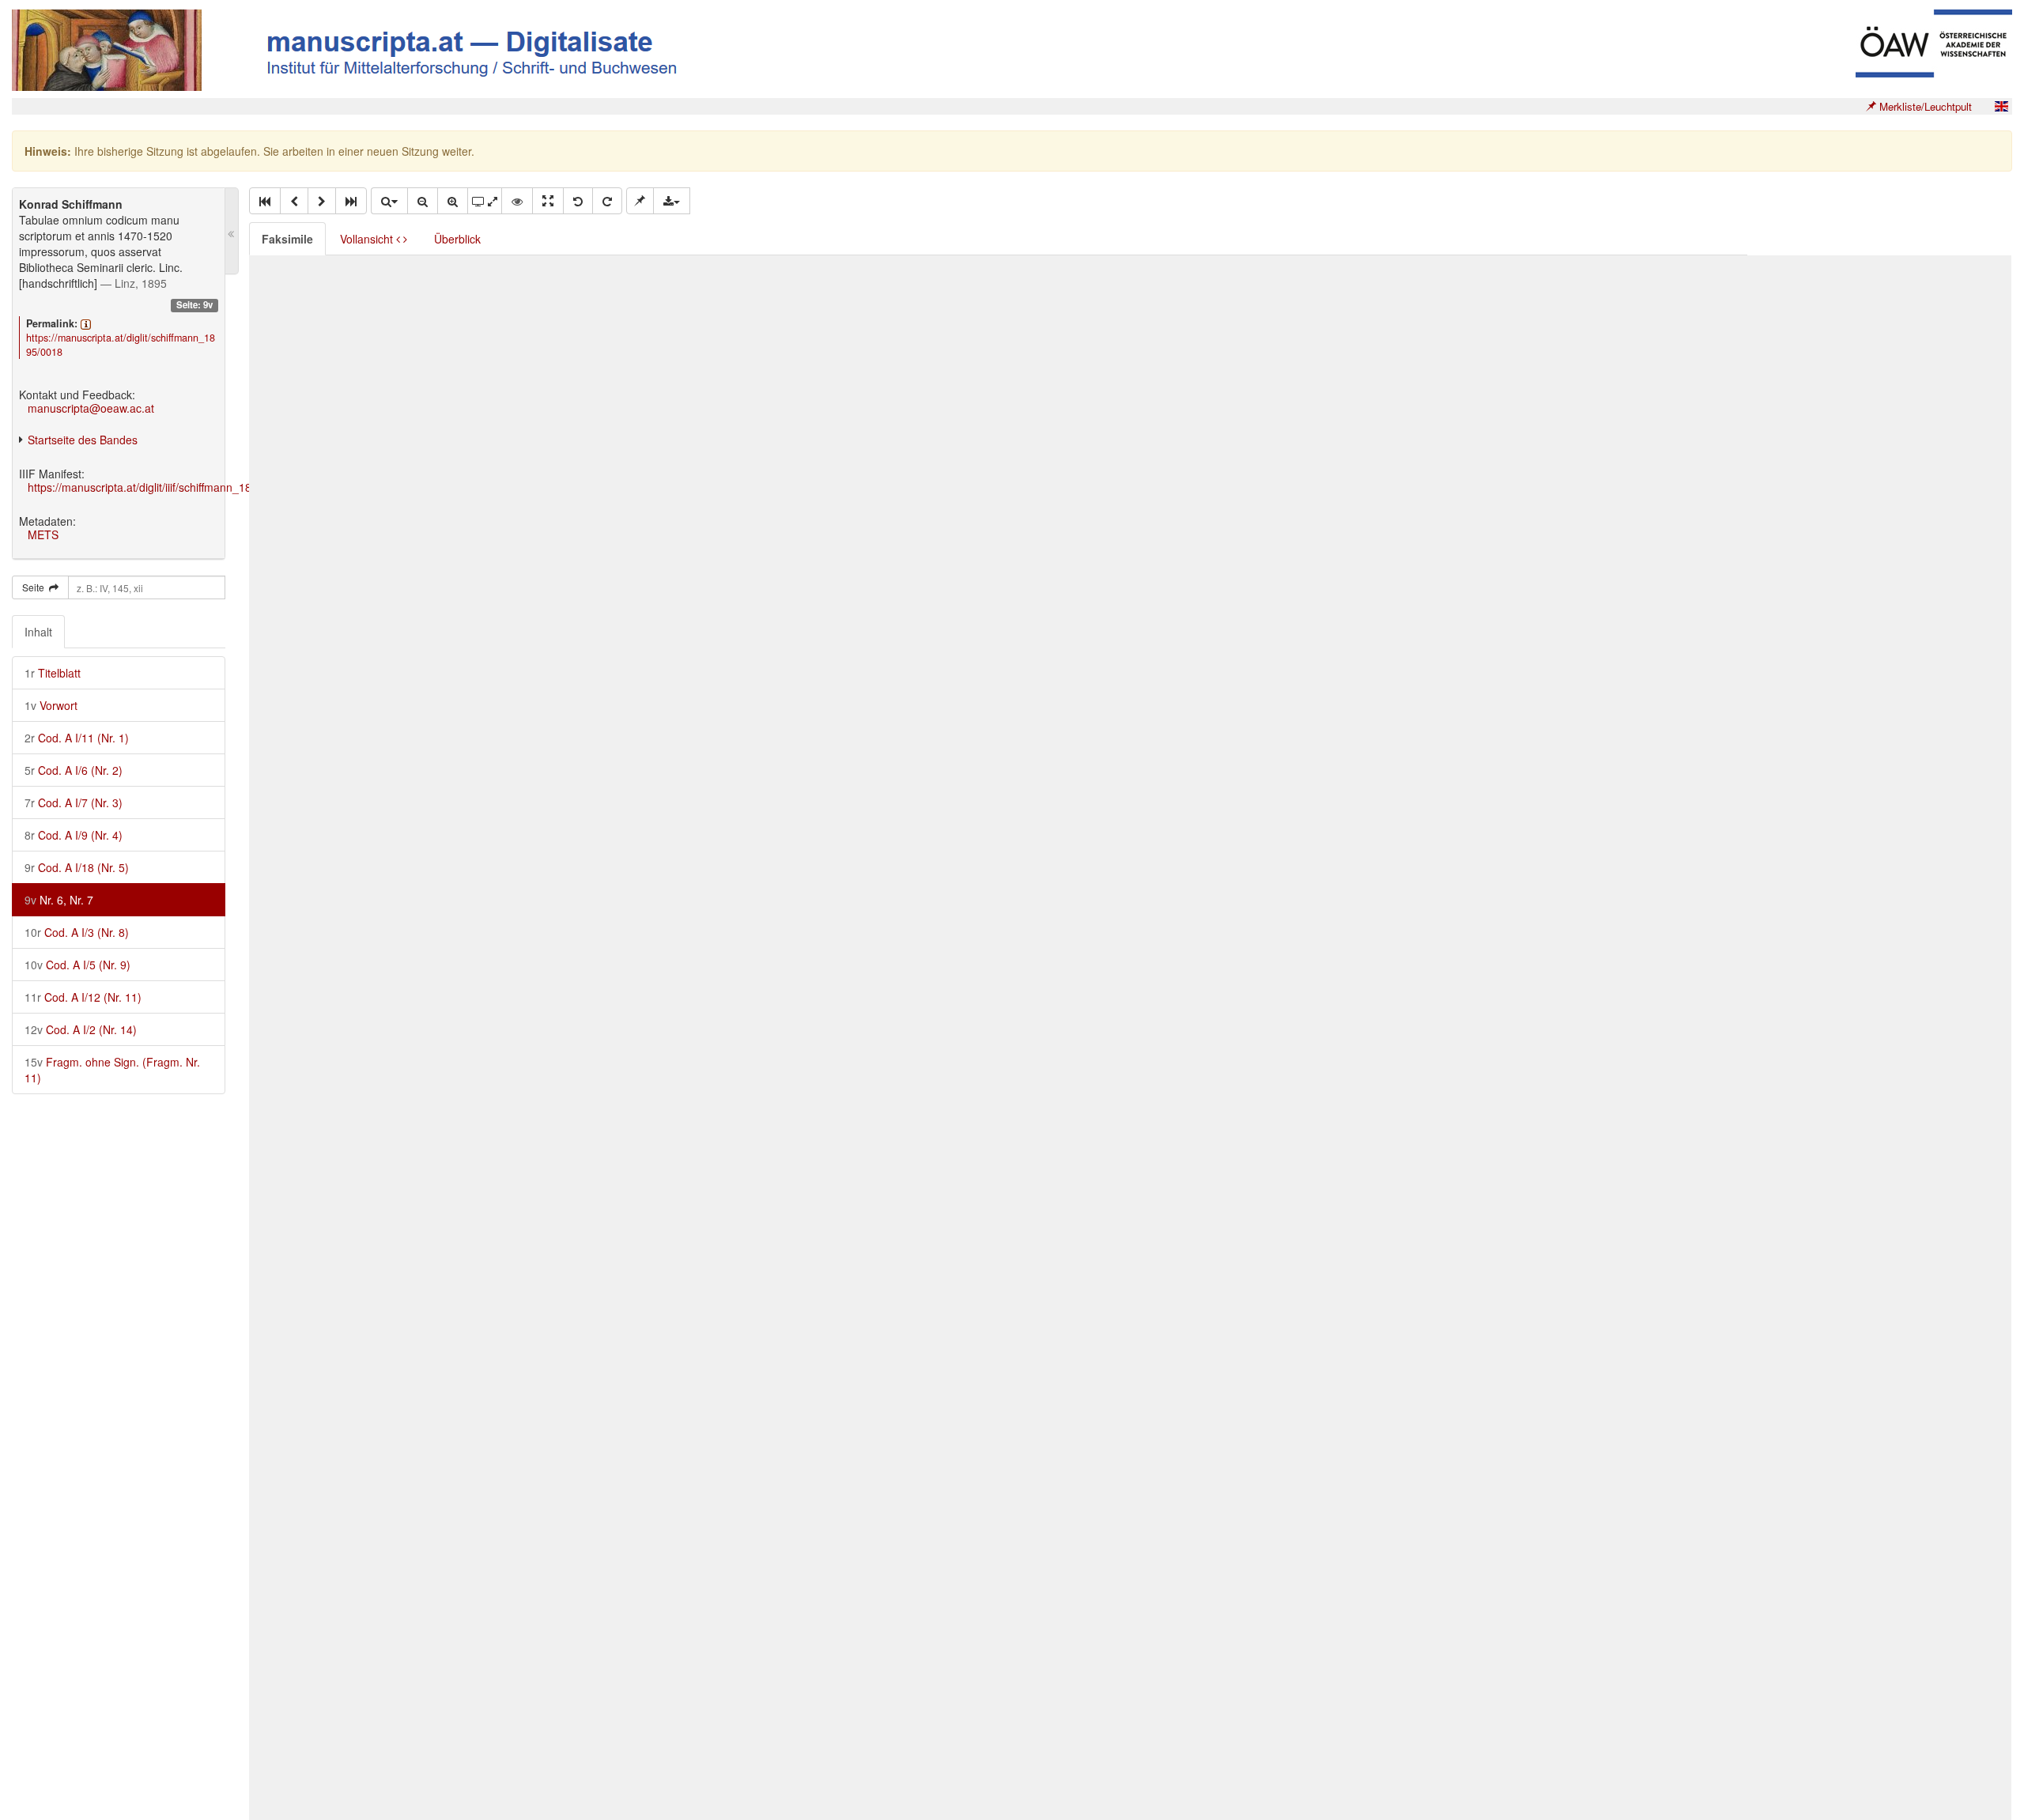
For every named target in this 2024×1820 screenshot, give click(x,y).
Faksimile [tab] (287, 239)
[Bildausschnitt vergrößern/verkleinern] (485, 201)
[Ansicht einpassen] (548, 201)
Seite (36, 587)
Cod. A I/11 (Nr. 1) (77, 738)
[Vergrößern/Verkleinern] (389, 201)
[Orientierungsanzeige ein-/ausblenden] (517, 201)
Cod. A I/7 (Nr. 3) (74, 802)
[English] (2001, 106)
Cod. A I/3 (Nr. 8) (77, 932)
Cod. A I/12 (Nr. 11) (83, 997)
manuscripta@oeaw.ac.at (91, 408)
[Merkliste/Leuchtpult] (640, 201)
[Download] (672, 201)
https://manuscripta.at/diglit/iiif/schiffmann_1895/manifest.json (181, 487)
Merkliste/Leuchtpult (1924, 106)
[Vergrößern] (453, 201)
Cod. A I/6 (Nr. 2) (74, 770)
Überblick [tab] (457, 239)
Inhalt (38, 632)
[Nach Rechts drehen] (607, 201)
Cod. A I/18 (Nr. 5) (77, 867)
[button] (265, 201)
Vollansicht (368, 239)
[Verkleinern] (423, 201)
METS (43, 534)
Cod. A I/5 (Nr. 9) (77, 965)
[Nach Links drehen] (578, 201)
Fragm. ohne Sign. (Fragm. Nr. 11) (112, 1070)
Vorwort (51, 705)
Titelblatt (53, 673)
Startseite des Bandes (83, 440)
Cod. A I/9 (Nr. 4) (74, 835)
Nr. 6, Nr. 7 (59, 900)
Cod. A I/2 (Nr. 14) (81, 1029)
